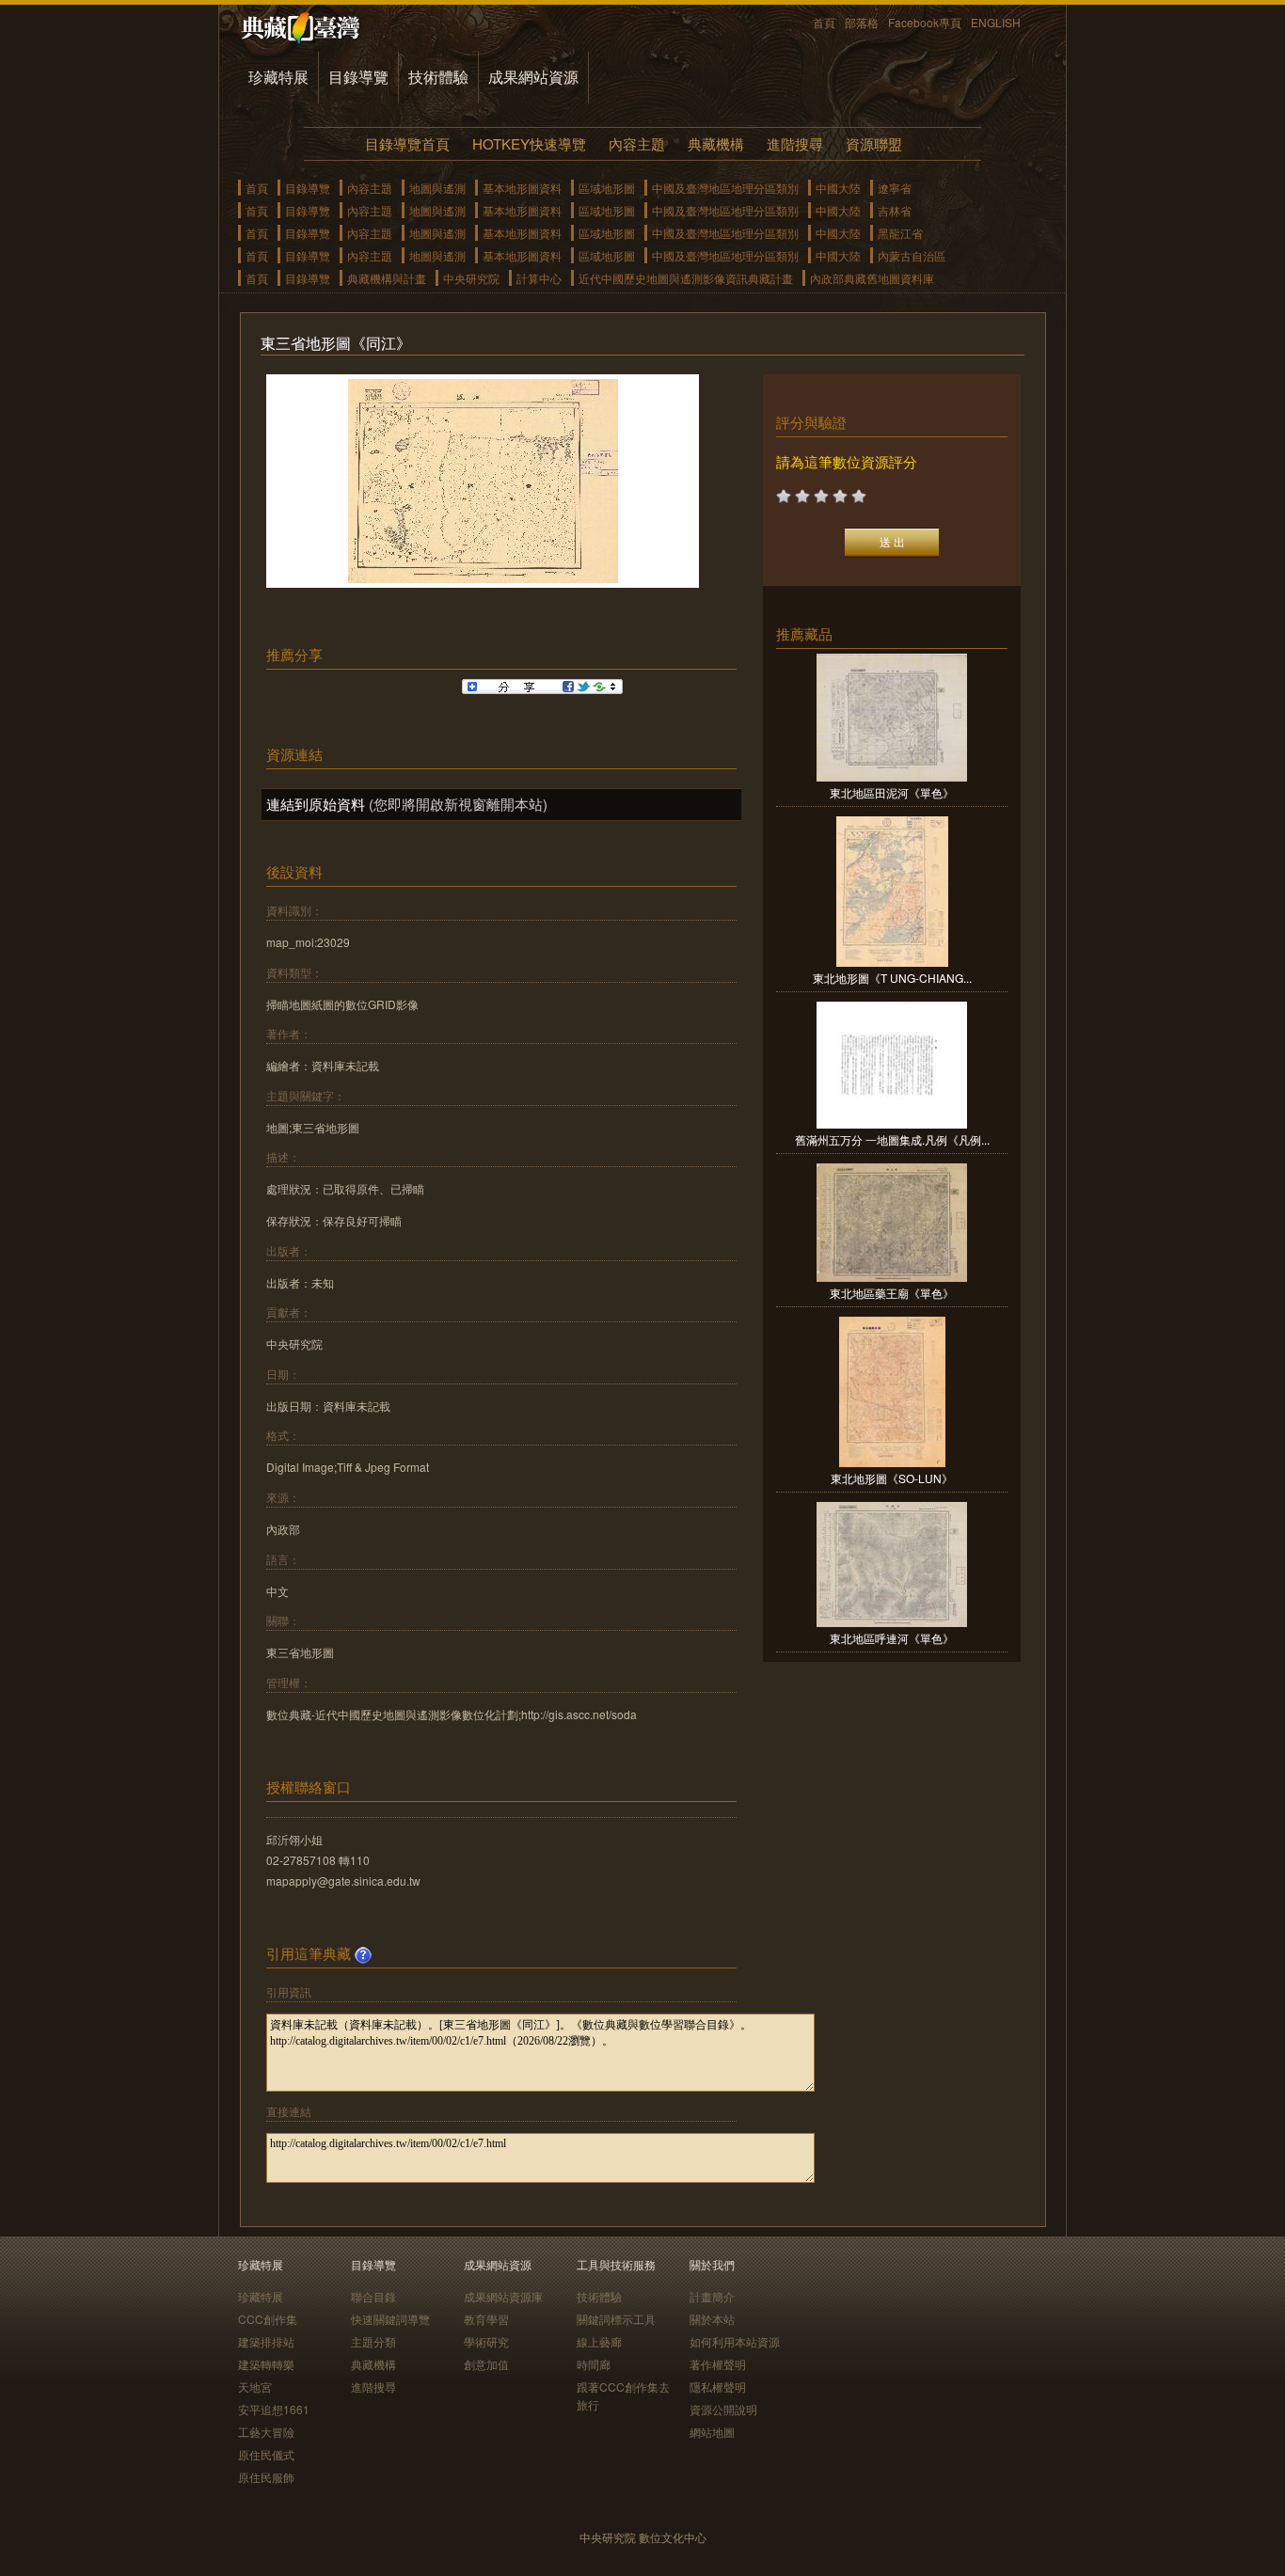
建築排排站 (266, 2341)
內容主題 (637, 143)
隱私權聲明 (718, 2386)
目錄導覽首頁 (407, 143)
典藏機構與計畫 (387, 278)
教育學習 (486, 2319)
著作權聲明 (718, 2364)
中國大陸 (838, 188)
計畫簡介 (712, 2296)
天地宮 (255, 2386)
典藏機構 (716, 143)
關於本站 (712, 2319)
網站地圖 (712, 2432)
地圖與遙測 (437, 188)
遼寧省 (895, 188)
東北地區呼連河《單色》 (892, 1638)
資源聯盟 (874, 143)
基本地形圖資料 (522, 188)
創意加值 (486, 2364)
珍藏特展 (278, 77)
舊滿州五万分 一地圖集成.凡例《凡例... (892, 1139)
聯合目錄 (373, 2296)
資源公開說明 (723, 2409)
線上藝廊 (599, 2341)
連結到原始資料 (316, 804)
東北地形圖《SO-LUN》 (892, 1478)
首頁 (824, 22)
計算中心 (539, 278)
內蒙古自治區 (912, 255)
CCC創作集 (268, 2319)
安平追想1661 (274, 2409)
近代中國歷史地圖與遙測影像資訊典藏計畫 (686, 278)
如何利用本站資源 (735, 2341)
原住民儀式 (266, 2454)
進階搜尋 (795, 143)
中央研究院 (471, 278)
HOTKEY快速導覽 (529, 143)
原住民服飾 (266, 2477)
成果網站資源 (533, 77)
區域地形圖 (607, 188)
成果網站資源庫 (503, 2296)
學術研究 (486, 2341)
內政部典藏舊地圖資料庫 (872, 278)
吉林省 (895, 210)
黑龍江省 (900, 233)
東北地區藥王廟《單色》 (892, 1293)
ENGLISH (996, 22)
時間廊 (594, 2364)
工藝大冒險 (266, 2432)
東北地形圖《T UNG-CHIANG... (892, 978)
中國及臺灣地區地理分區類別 (725, 188)
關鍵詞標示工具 (616, 2319)
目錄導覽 (358, 77)
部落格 (862, 22)
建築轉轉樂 (266, 2364)
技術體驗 (438, 77)
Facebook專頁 (925, 22)
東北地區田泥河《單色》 (892, 792)
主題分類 (373, 2341)
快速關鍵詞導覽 (390, 2319)
